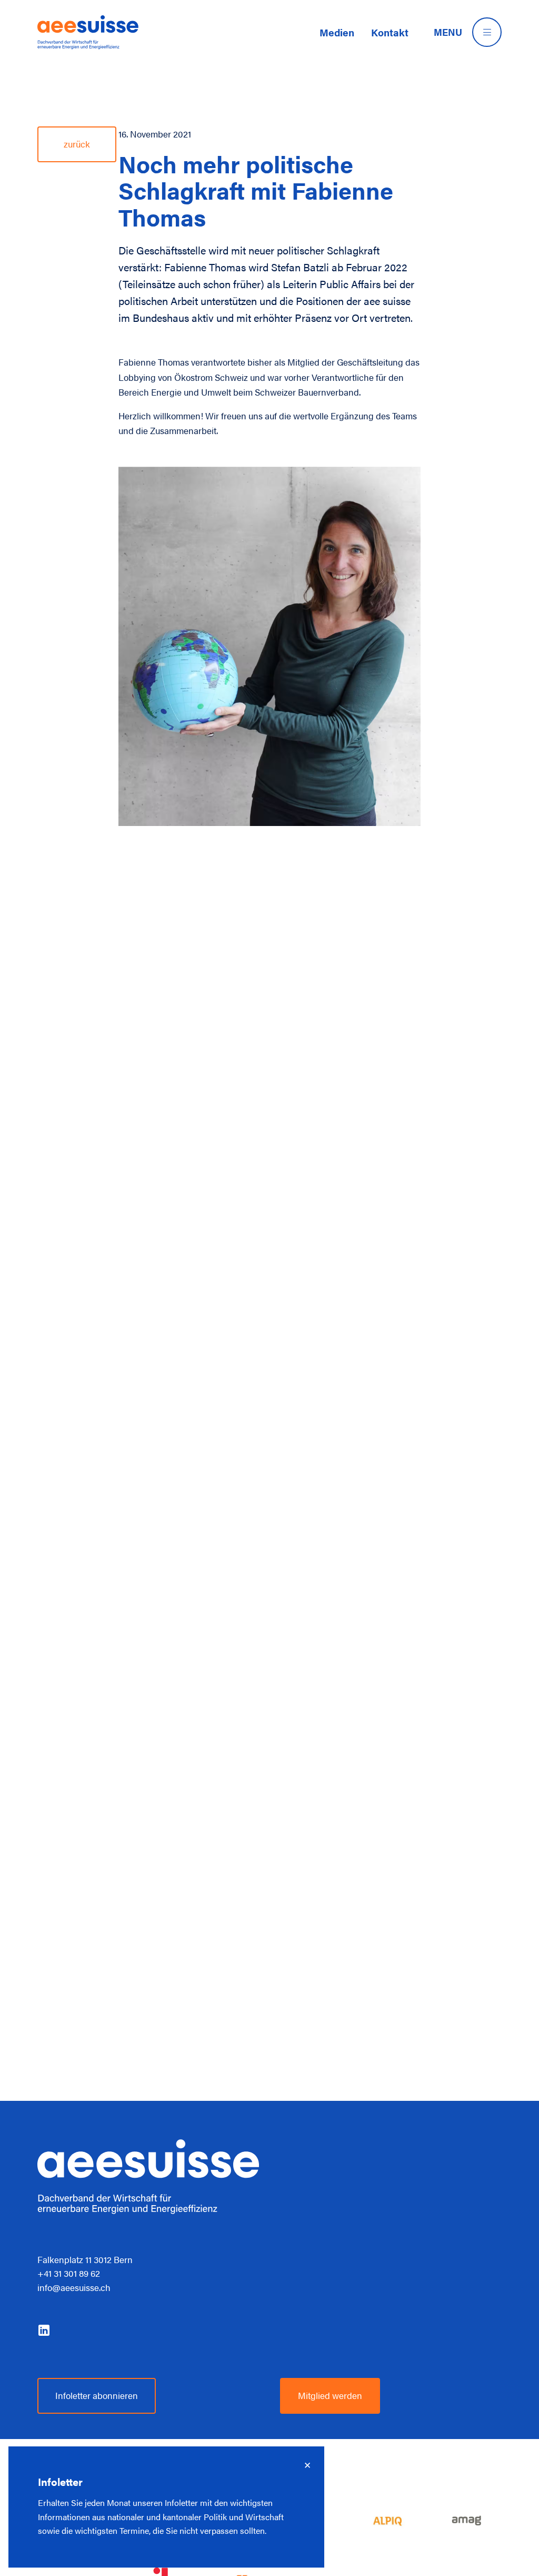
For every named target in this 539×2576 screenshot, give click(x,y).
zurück (77, 144)
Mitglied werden (330, 2395)
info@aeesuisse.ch (74, 2287)
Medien (337, 32)
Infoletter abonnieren (97, 2395)
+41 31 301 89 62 (69, 2273)
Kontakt (390, 32)
